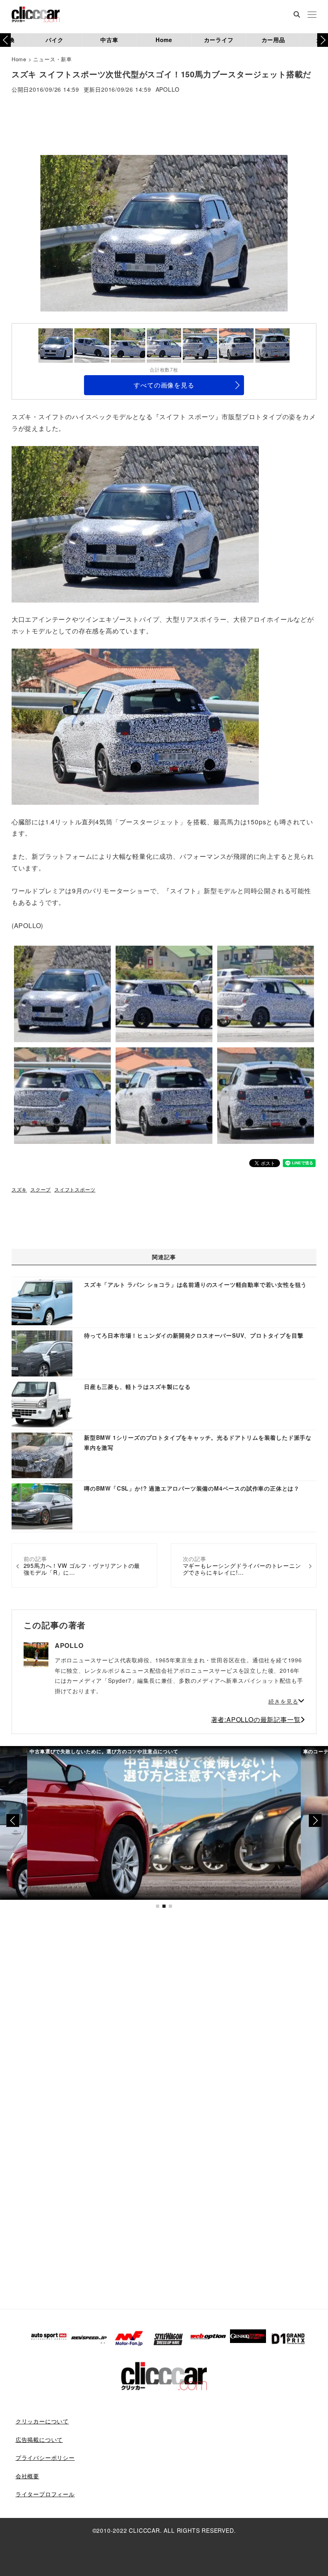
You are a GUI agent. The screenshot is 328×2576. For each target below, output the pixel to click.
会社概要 (27, 2476)
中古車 (109, 40)
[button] (323, 40)
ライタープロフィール (45, 2494)
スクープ (41, 1189)
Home (164, 40)
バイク (54, 40)
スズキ (19, 1189)
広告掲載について (39, 2439)
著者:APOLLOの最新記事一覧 (256, 1719)
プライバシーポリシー (45, 2457)
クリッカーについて (42, 2421)
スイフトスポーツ (75, 1189)
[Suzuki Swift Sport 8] (135, 726)
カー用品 (273, 40)
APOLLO (168, 90)
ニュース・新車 (53, 59)
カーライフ (219, 40)
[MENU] (312, 15)
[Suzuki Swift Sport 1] (135, 523)
